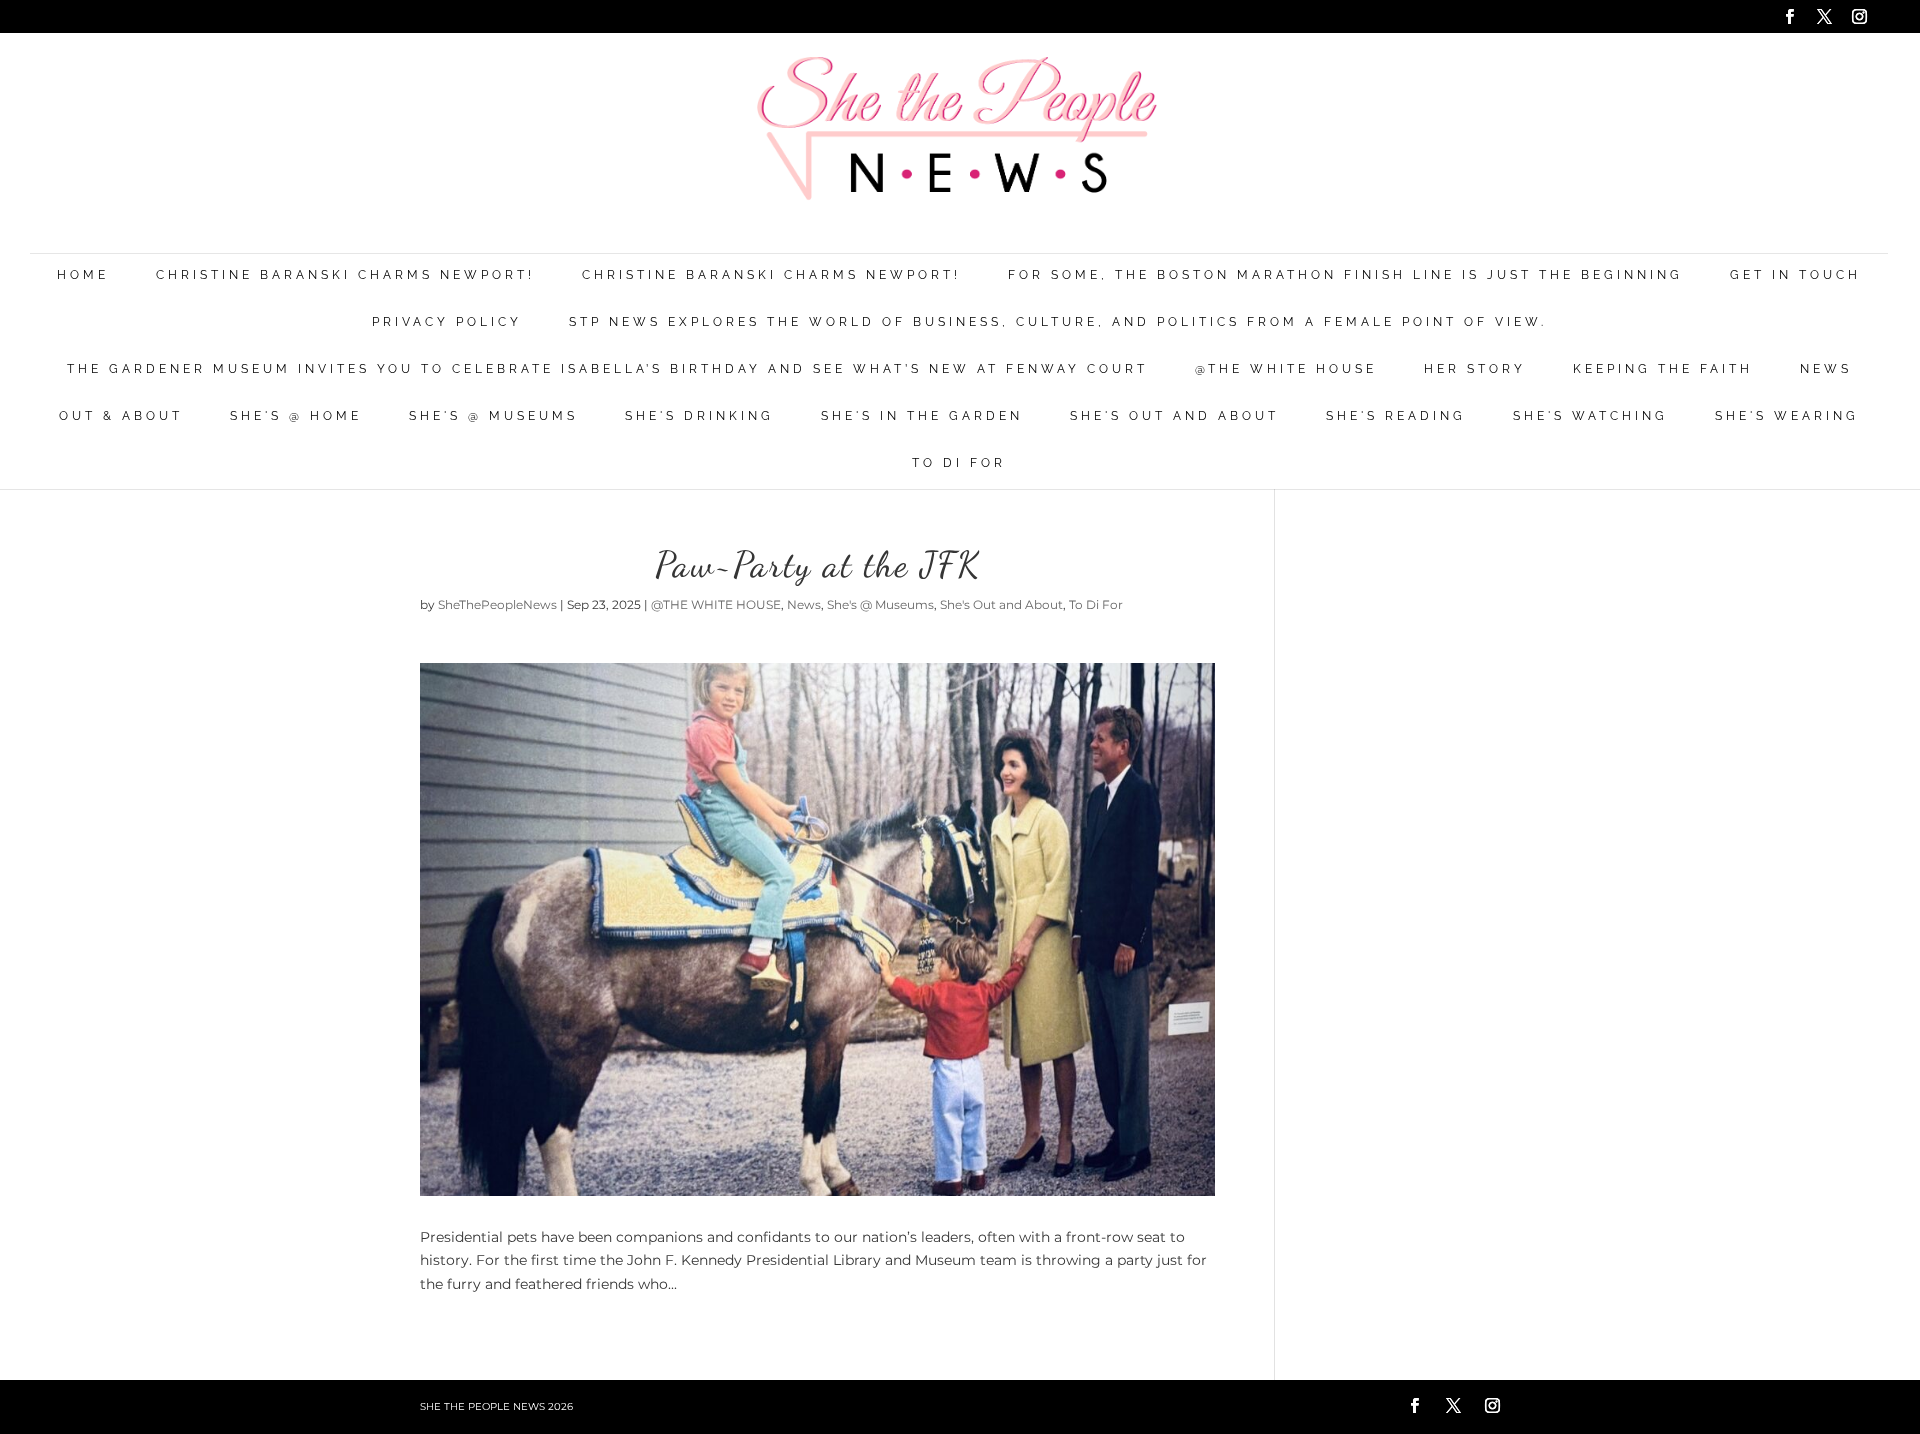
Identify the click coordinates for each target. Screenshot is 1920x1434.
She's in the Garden (922, 416)
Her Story (1475, 369)
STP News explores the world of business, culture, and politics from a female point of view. (1058, 322)
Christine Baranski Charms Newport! (345, 275)
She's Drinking (699, 416)
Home (83, 275)
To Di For (959, 463)
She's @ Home (296, 416)
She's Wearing (1787, 416)
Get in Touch (1795, 275)
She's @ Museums (493, 416)
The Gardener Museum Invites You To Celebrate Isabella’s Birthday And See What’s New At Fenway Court (607, 369)
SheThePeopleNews (497, 604)
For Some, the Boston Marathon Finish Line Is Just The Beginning (1345, 275)
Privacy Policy (447, 322)
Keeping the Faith (1663, 369)
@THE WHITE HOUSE (1286, 369)
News (1826, 369)
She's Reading (1396, 416)
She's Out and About (1174, 416)
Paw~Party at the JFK (818, 564)
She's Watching (1590, 416)
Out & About (121, 416)
